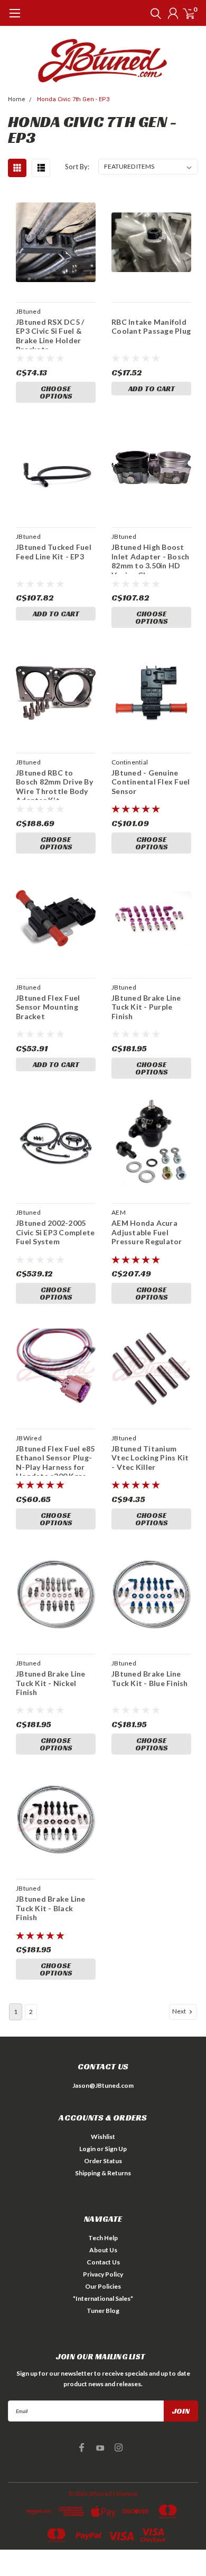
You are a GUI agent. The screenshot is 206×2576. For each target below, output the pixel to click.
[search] (153, 13)
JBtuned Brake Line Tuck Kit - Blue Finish (150, 1678)
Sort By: (77, 167)
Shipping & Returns (103, 2173)
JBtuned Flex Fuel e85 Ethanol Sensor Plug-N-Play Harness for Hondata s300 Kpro (55, 1460)
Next (180, 2011)
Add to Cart (152, 389)
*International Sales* (103, 2298)
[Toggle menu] (15, 18)
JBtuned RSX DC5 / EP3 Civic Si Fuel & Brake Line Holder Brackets (50, 333)
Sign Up (116, 2149)
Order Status (103, 2161)
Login (87, 2149)
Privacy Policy (103, 2274)
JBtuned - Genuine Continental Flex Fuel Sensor (151, 782)
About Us (103, 2250)
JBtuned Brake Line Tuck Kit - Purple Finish (146, 1007)
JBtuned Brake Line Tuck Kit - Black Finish (51, 1908)
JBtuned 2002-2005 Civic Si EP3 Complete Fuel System (55, 1232)
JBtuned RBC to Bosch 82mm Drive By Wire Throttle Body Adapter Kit (54, 784)
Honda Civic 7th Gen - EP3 (73, 99)
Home (17, 99)
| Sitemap (125, 2493)
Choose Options (56, 392)
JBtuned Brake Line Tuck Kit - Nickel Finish (51, 1683)
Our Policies (103, 2286)
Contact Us (103, 2262)
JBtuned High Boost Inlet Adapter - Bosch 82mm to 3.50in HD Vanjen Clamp (150, 558)
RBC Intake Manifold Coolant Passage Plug (151, 327)
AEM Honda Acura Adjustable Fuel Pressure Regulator (147, 1232)
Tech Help (103, 2238)
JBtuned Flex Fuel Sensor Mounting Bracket (48, 1007)
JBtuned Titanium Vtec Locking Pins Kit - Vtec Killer (150, 1458)
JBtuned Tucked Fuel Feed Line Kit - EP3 (54, 552)
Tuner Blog (103, 2311)
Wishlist (103, 2137)
